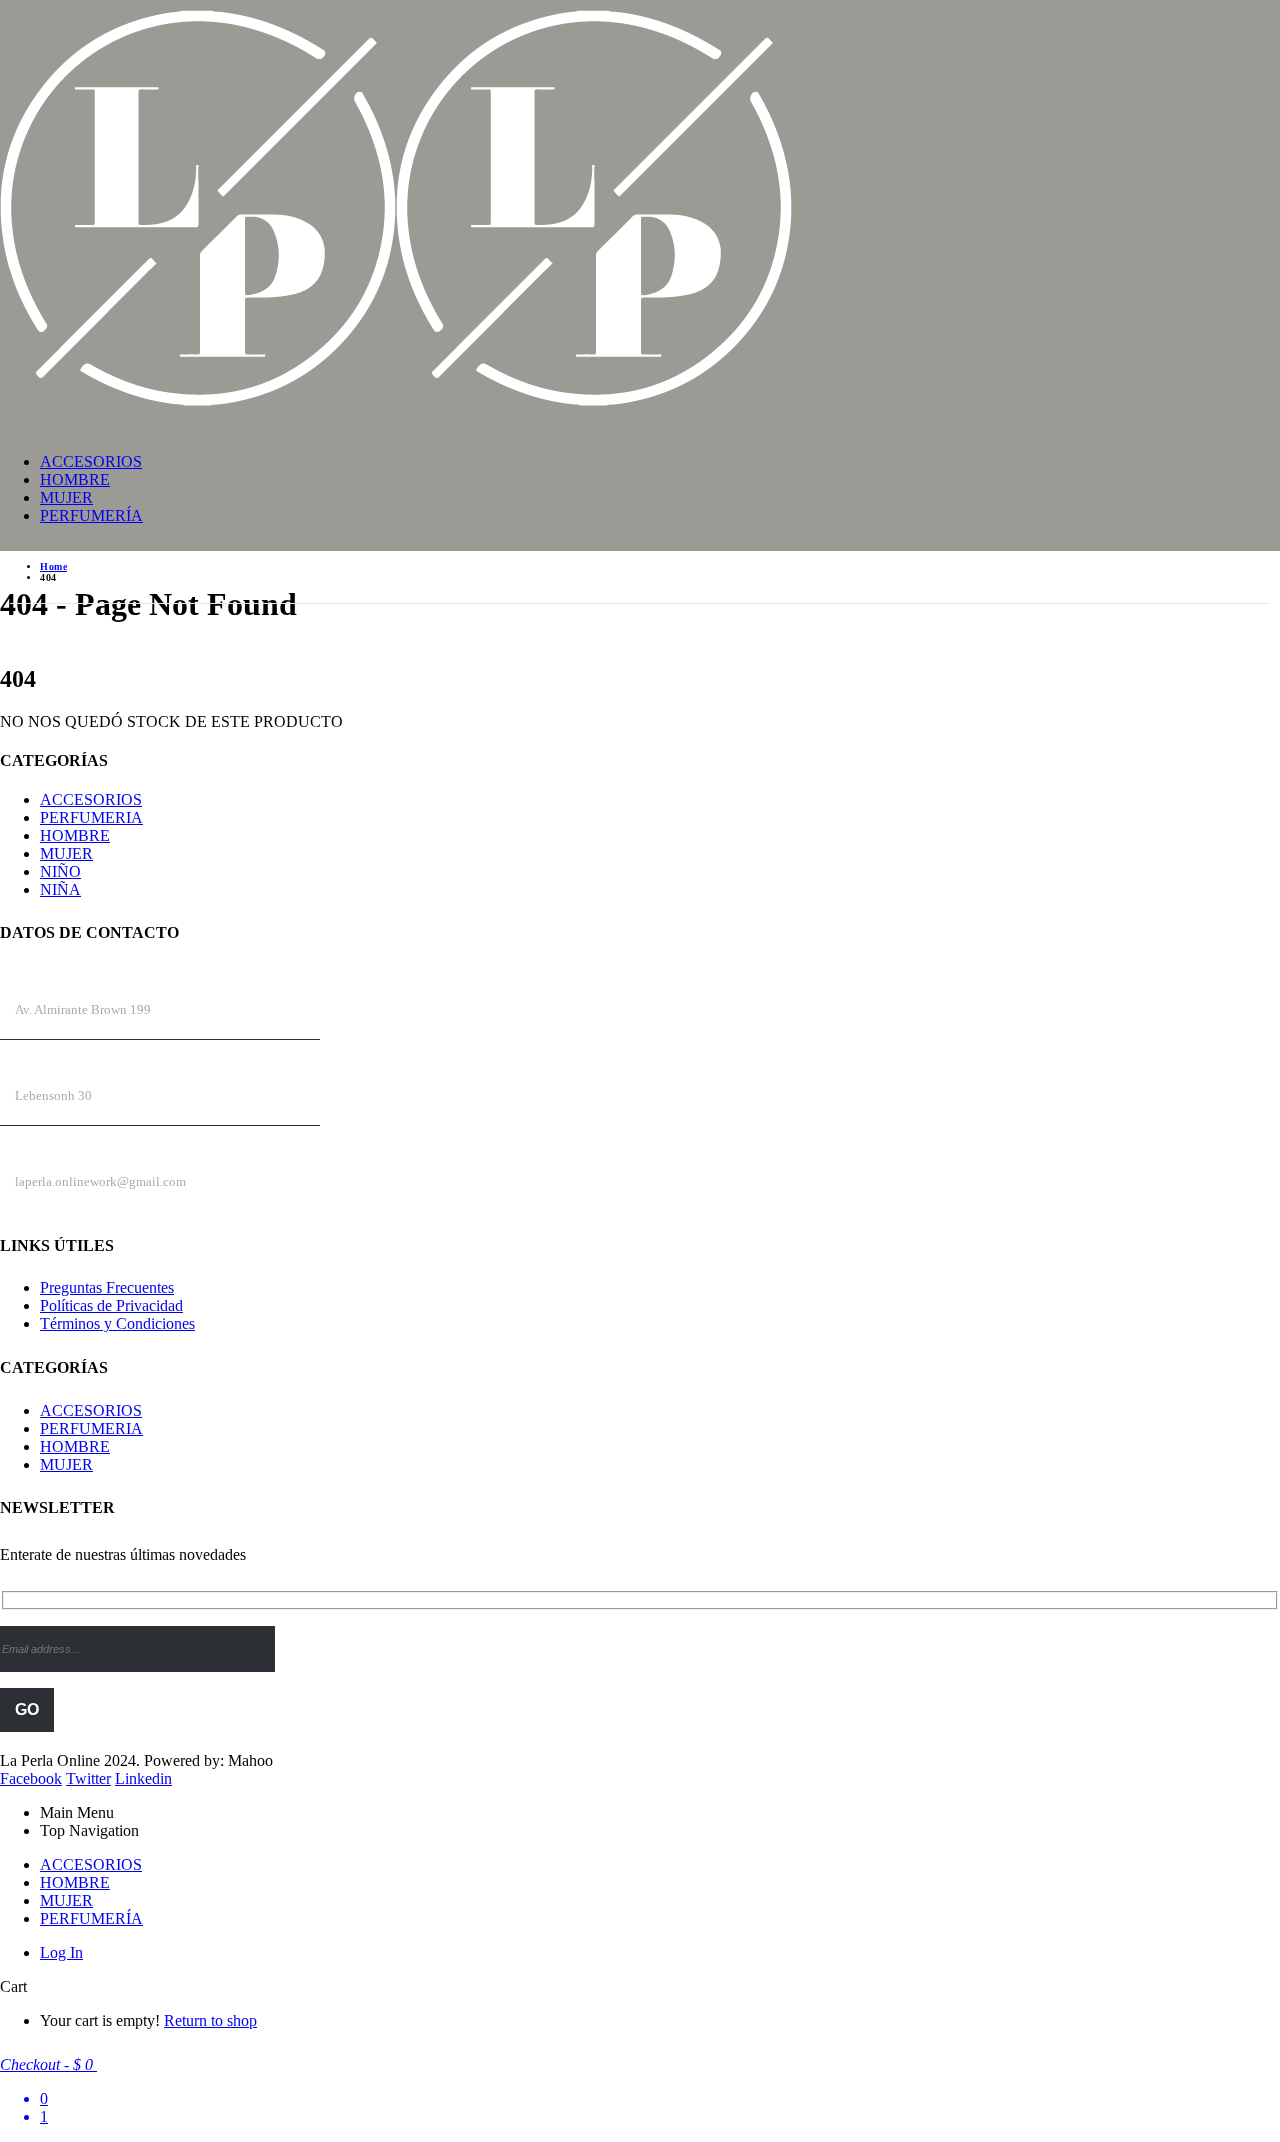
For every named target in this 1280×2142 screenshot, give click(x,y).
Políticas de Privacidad (111, 1305)
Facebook (31, 1778)
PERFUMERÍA (91, 515)
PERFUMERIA (91, 817)
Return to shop (210, 2020)
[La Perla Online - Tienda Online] (396, 407)
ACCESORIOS (91, 461)
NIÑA (60, 889)
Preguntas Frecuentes (107, 1287)
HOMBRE (75, 479)
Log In (61, 1952)
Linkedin (143, 1778)
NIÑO (60, 871)
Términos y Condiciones (117, 1323)
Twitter (88, 1778)
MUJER (66, 497)
